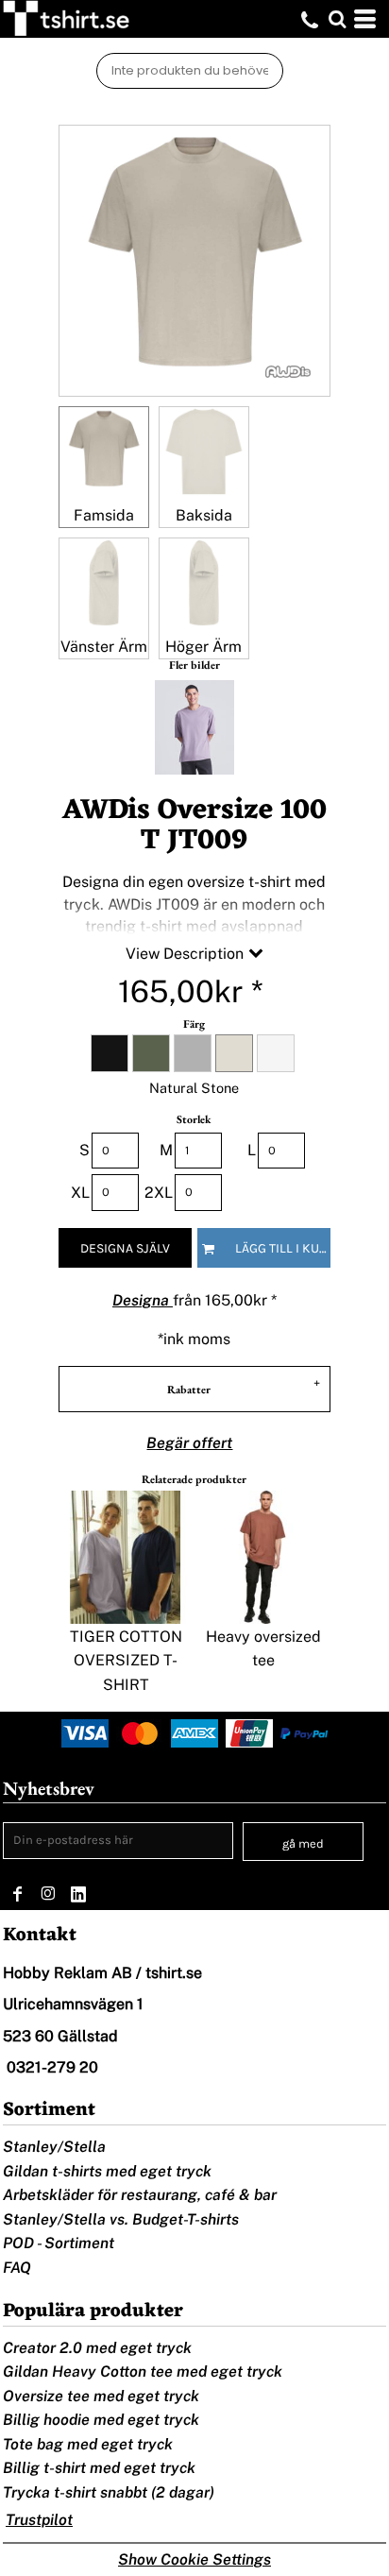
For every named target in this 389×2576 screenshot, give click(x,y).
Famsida (104, 515)
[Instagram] (48, 1894)
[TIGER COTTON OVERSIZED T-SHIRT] (126, 1557)
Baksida (204, 515)
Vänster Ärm (104, 647)
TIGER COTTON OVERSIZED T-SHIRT (126, 1661)
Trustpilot (39, 2520)
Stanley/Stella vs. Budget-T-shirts (121, 2219)
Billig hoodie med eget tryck (101, 2420)
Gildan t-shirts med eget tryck (107, 2171)
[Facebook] (18, 1894)
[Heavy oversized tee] (262, 1557)
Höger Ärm (203, 647)
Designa (143, 1300)
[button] (337, 19)
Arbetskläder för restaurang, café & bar (140, 2195)
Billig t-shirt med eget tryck (99, 2468)
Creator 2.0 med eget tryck (97, 2348)
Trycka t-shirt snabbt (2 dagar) (109, 2492)
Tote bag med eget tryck (88, 2444)
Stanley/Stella (54, 2147)
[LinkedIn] (78, 1894)
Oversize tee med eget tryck (101, 2396)
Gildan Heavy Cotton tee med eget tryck (143, 2371)
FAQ (17, 2268)
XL (80, 1193)
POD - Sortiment (59, 2243)
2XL (159, 1193)
